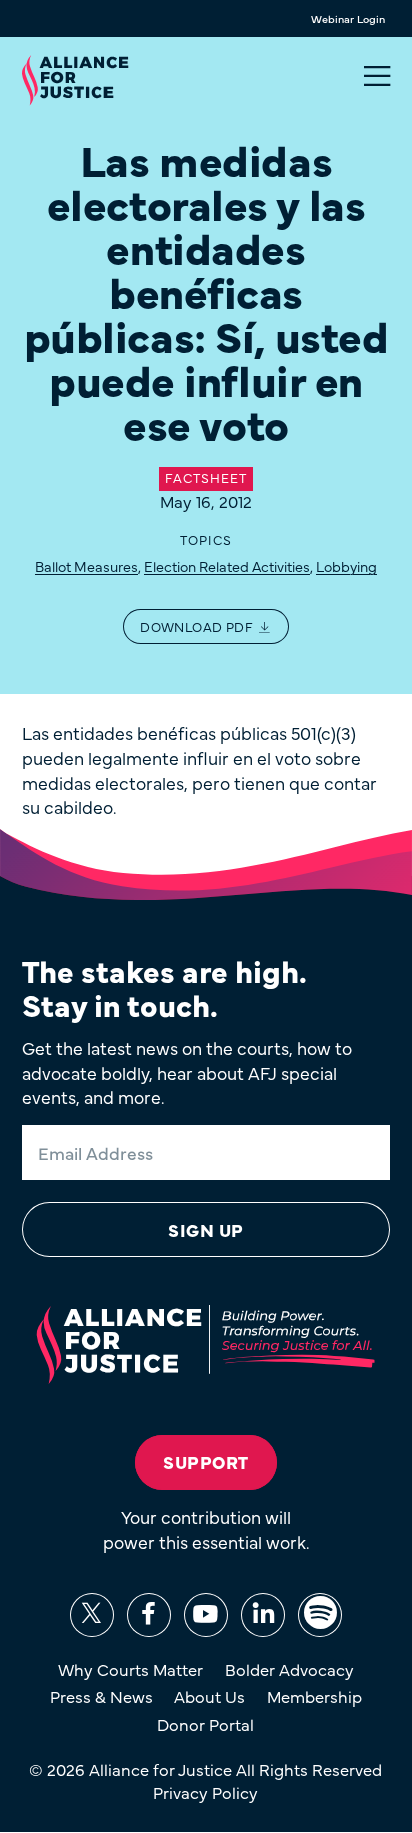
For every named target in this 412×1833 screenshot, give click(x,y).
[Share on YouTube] (206, 1615)
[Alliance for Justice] (75, 81)
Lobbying (346, 566)
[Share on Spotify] (320, 1615)
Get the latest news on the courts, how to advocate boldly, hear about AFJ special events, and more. (187, 1072)
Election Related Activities (227, 566)
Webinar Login (348, 18)
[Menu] (377, 76)
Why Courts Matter (130, 1669)
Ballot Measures (86, 566)
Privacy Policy (205, 1792)
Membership (314, 1696)
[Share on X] (92, 1615)
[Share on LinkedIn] (263, 1615)
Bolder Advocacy (289, 1669)
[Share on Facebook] (149, 1615)
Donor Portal (205, 1724)
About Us (209, 1696)
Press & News (101, 1696)
